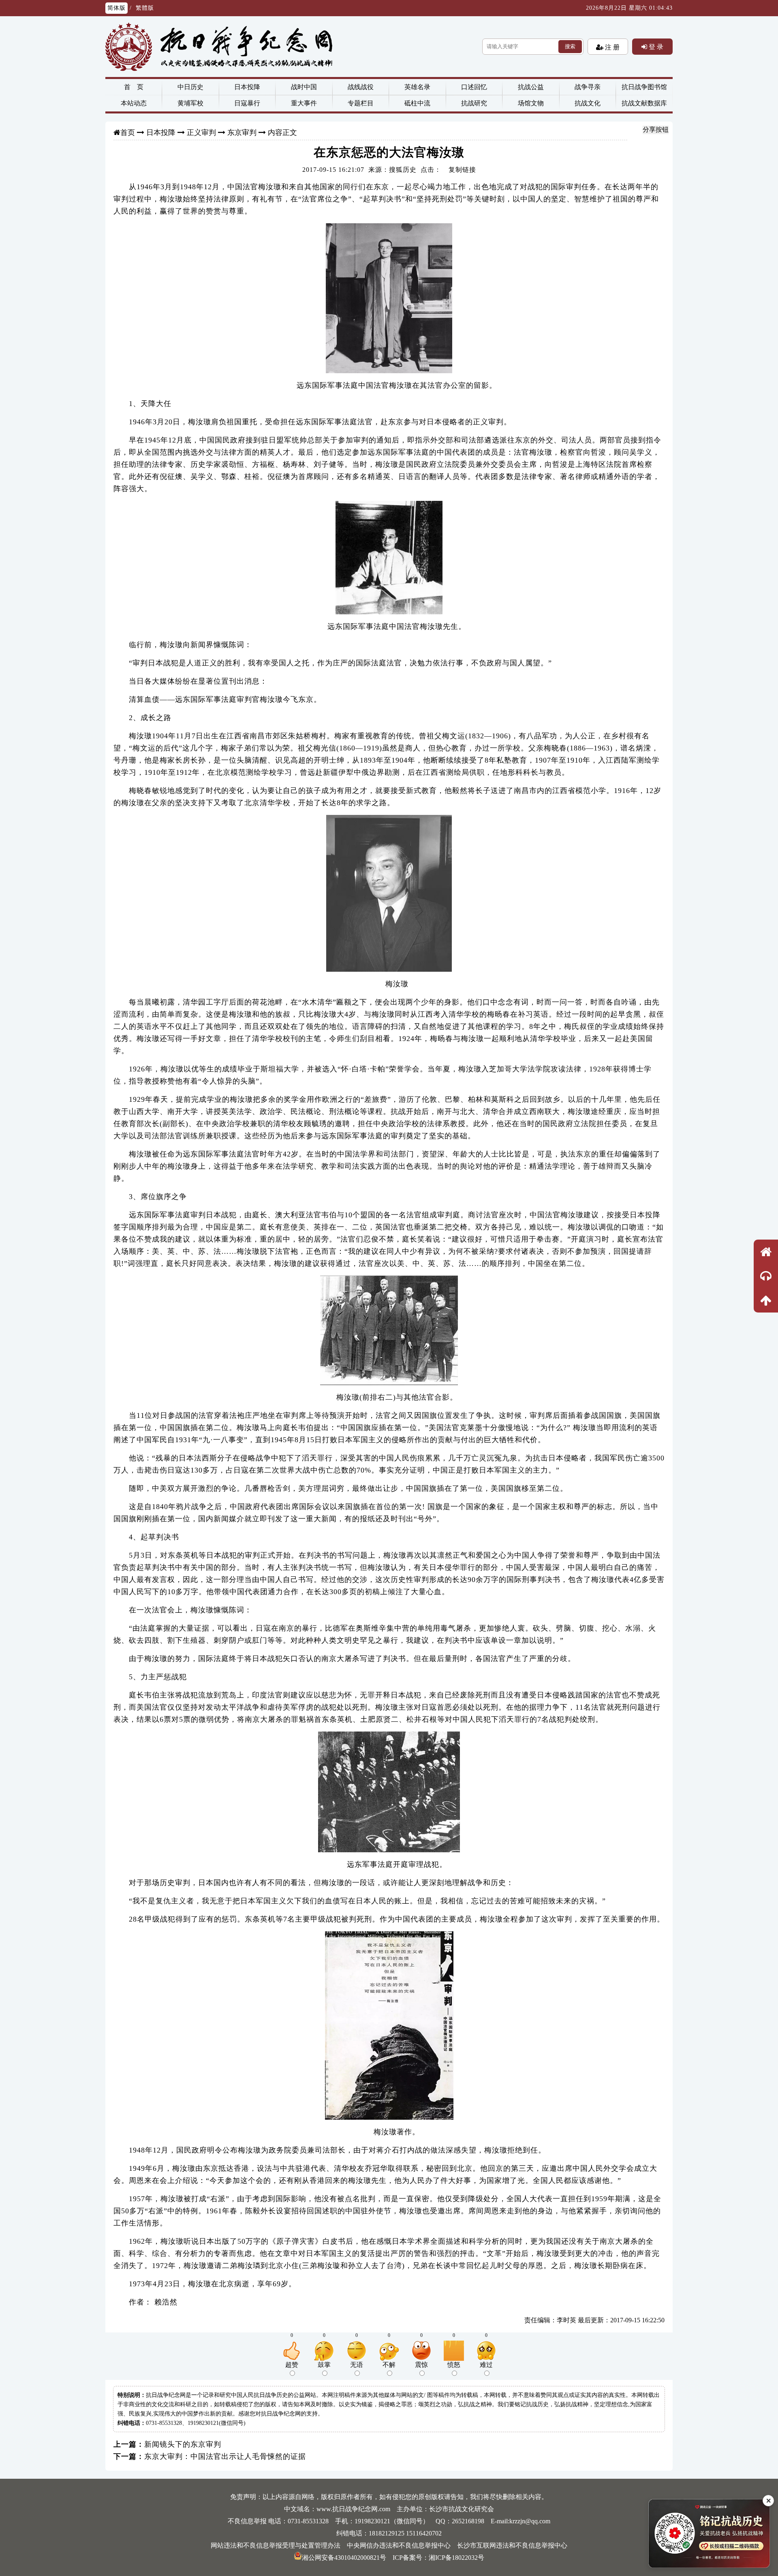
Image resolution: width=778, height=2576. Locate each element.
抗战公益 (531, 87)
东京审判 (242, 133)
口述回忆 (474, 87)
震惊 (421, 2365)
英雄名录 (417, 87)
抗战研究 (474, 103)
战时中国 (304, 87)
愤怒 (454, 2365)
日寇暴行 (247, 103)
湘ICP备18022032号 (456, 2558)
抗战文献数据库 (644, 103)
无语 (357, 2365)
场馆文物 (531, 103)
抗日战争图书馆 (644, 87)
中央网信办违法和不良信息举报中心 (399, 2545)
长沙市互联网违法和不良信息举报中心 (512, 2545)
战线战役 (361, 87)
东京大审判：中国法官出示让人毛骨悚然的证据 (225, 2456)
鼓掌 (324, 2365)
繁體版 (145, 8)
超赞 (292, 2365)
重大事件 (304, 103)
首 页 (134, 87)
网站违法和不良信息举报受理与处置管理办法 (276, 2545)
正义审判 (201, 133)
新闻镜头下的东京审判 (183, 2444)
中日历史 (190, 87)
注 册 (611, 47)
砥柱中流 (417, 103)
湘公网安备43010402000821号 (344, 2558)
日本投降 (247, 87)
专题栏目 (361, 103)
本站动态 (134, 103)
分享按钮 (656, 129)
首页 (128, 133)
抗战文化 (588, 103)
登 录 (655, 47)
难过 (486, 2365)
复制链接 (462, 170)
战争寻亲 (588, 87)
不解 (389, 2365)
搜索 (570, 46)
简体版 (116, 8)
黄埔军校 (190, 103)
